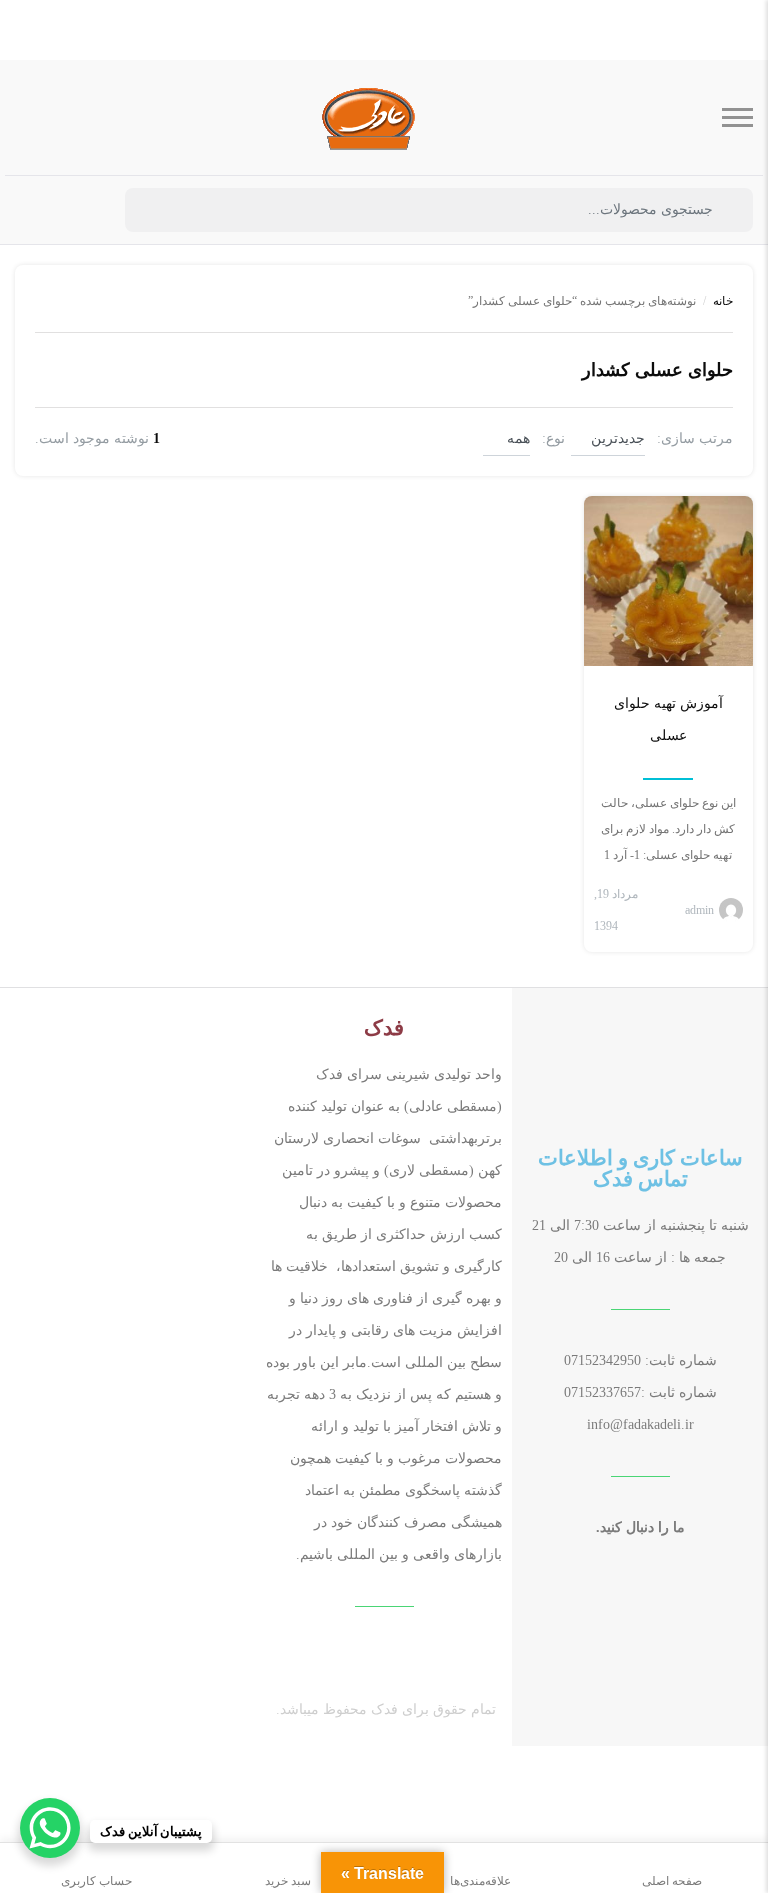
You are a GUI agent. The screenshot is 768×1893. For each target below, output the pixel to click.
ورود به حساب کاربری (85, 211)
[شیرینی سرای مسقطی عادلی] (369, 117)
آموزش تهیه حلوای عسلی (668, 719)
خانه (723, 301)
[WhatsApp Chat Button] (50, 1828)
